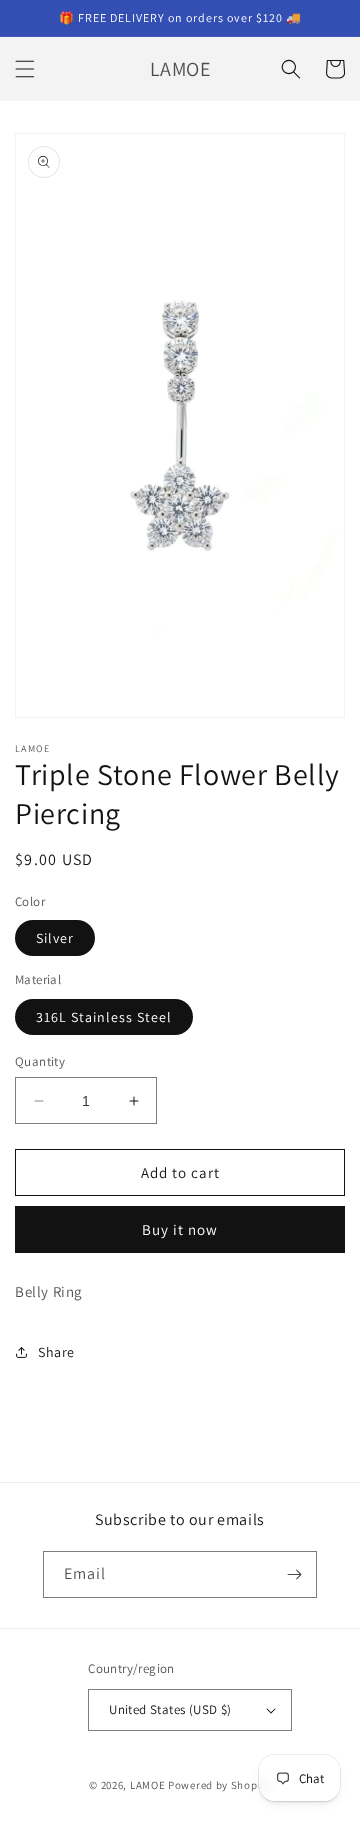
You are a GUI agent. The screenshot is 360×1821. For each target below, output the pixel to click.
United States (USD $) (170, 1709)
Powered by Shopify (219, 1785)
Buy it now (180, 1229)
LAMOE (148, 1785)
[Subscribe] (294, 1574)
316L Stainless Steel (104, 1017)
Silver (55, 938)
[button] (25, 69)
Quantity (40, 1061)
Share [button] (56, 1352)
